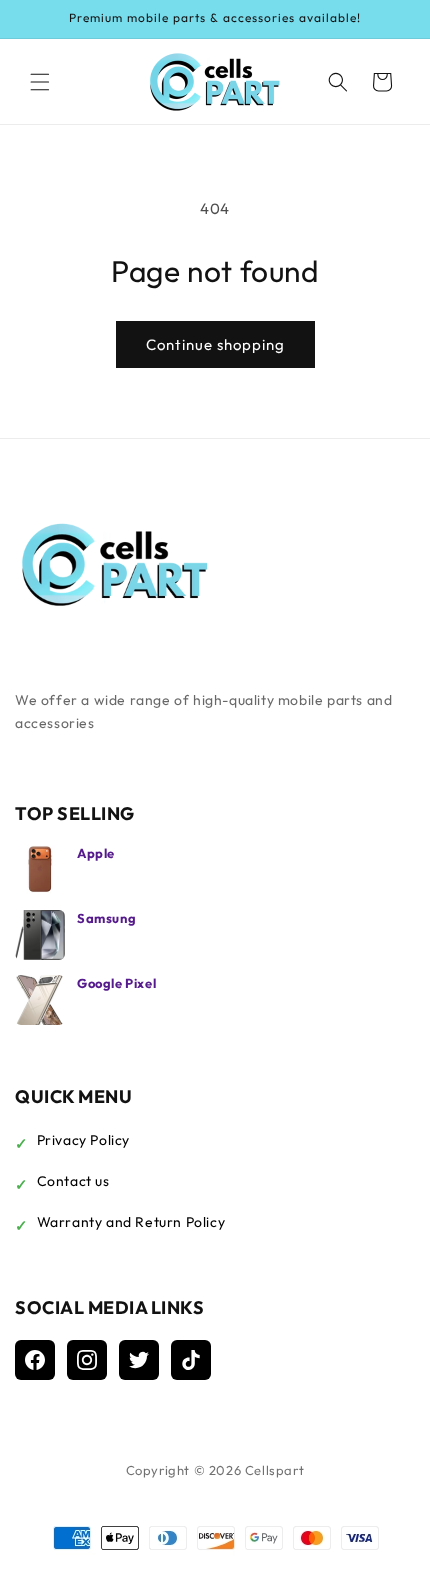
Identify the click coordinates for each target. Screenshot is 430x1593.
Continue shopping (215, 344)
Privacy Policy (83, 1140)
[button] (40, 82)
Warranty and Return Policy (131, 1222)
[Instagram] (87, 1360)
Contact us (73, 1181)
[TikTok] (191, 1360)
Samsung (106, 918)
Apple (96, 853)
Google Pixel (116, 983)
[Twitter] (139, 1360)
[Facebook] (35, 1360)
